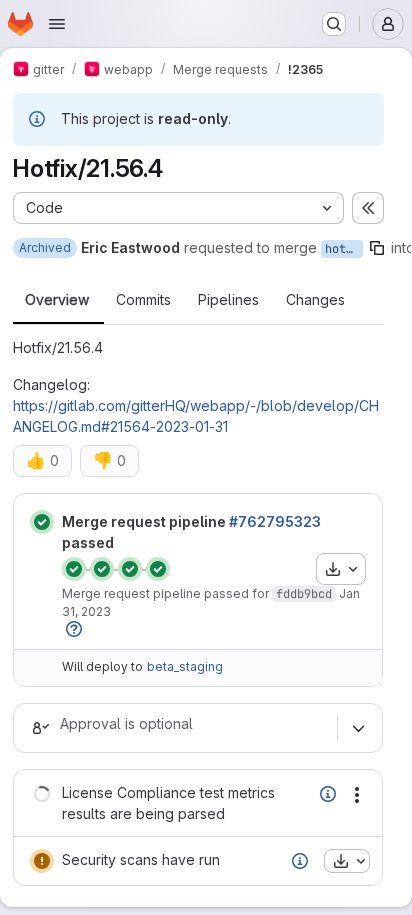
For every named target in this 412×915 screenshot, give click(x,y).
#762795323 (275, 521)
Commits (143, 300)
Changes (315, 300)
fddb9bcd (304, 594)
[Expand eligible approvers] (358, 728)
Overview (57, 300)
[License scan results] (328, 794)
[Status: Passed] (42, 522)
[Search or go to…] (334, 24)
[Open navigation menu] (57, 24)
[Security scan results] (300, 861)
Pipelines (228, 300)
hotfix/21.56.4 (344, 249)
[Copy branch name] (377, 248)
